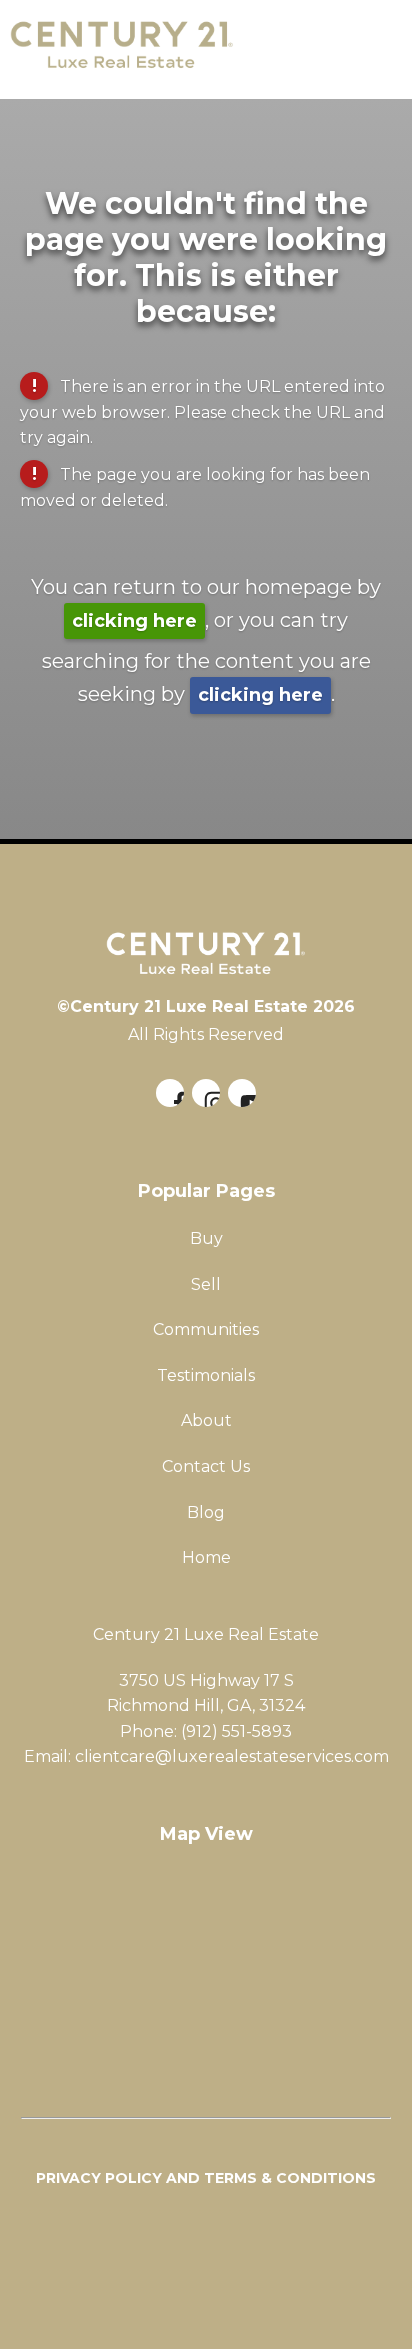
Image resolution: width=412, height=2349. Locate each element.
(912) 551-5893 (236, 1731)
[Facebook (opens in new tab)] (170, 1093)
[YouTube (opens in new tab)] (242, 1093)
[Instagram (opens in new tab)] (206, 1093)
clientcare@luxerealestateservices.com (232, 1756)
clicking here (134, 621)
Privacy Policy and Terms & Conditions (206, 2178)
